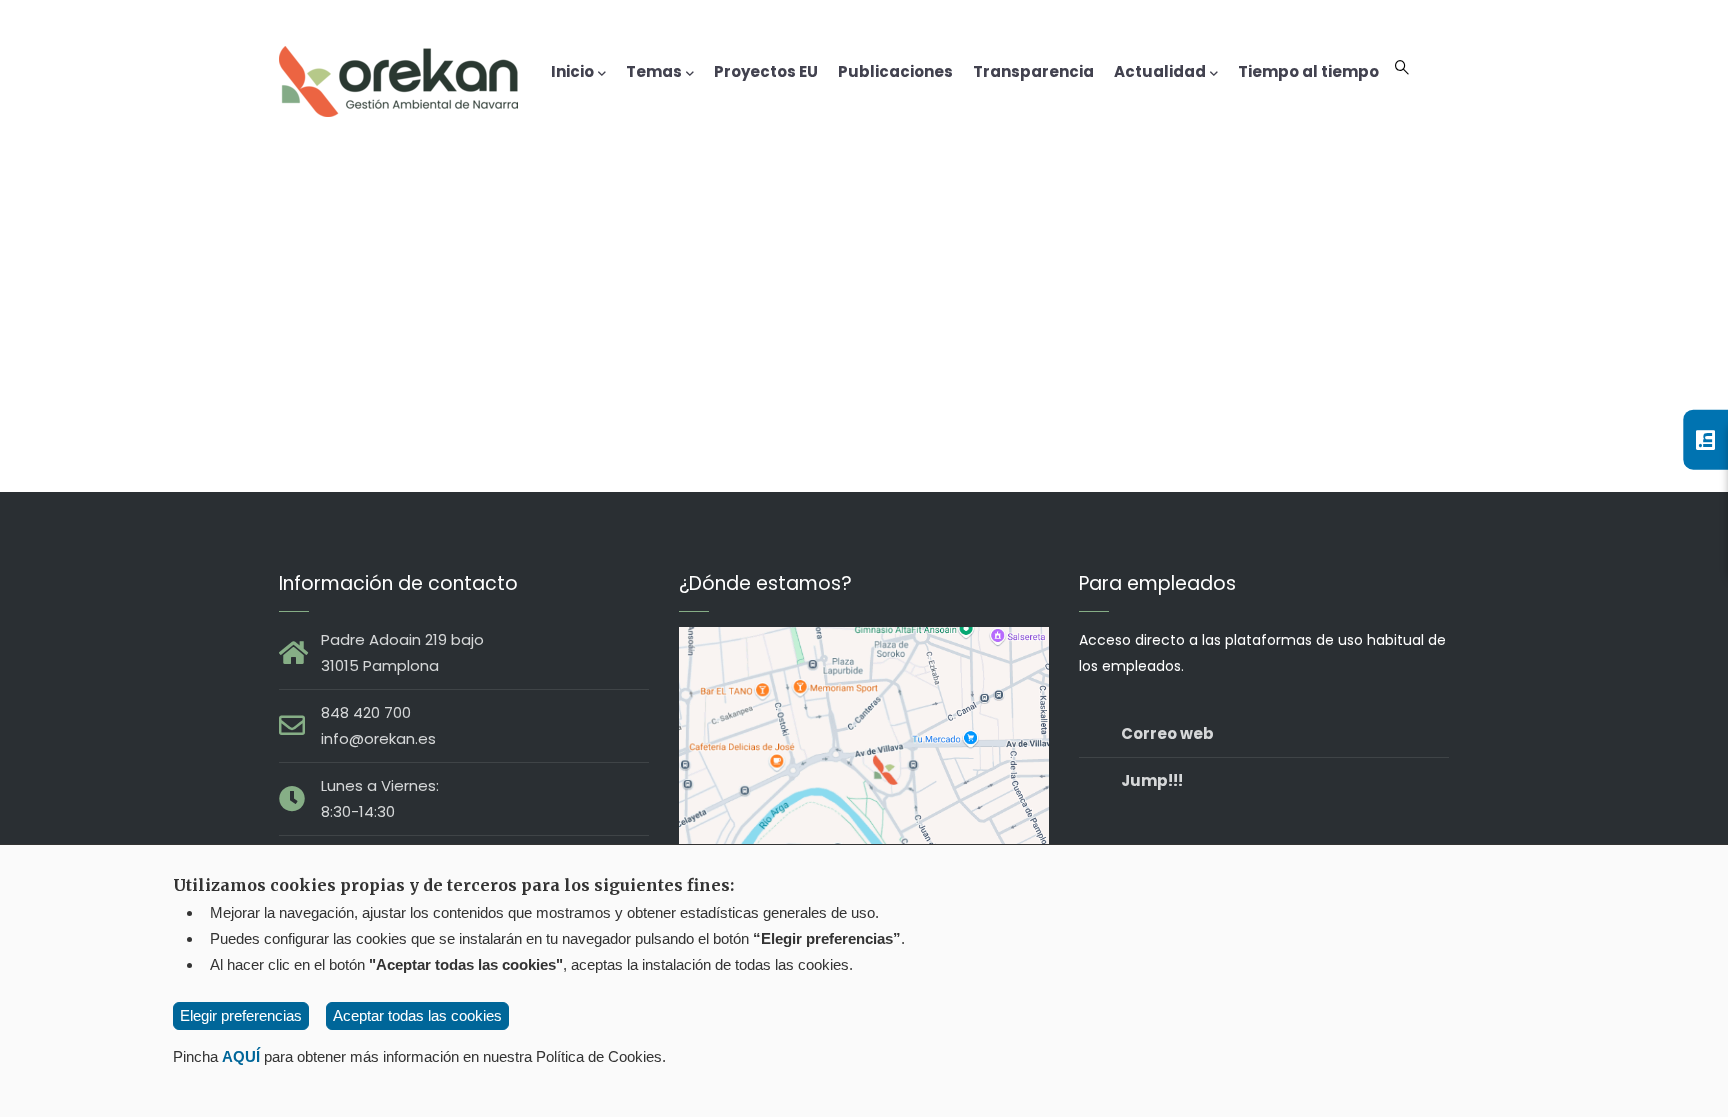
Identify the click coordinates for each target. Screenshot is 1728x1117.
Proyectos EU (766, 71)
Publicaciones (895, 71)
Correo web (1167, 733)
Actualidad (1160, 71)
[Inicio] (398, 77)
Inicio (572, 71)
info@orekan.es (378, 738)
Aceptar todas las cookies (417, 1015)
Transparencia (1033, 71)
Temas (654, 71)
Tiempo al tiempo (1308, 71)
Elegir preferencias (241, 1015)
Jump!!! (1152, 780)
